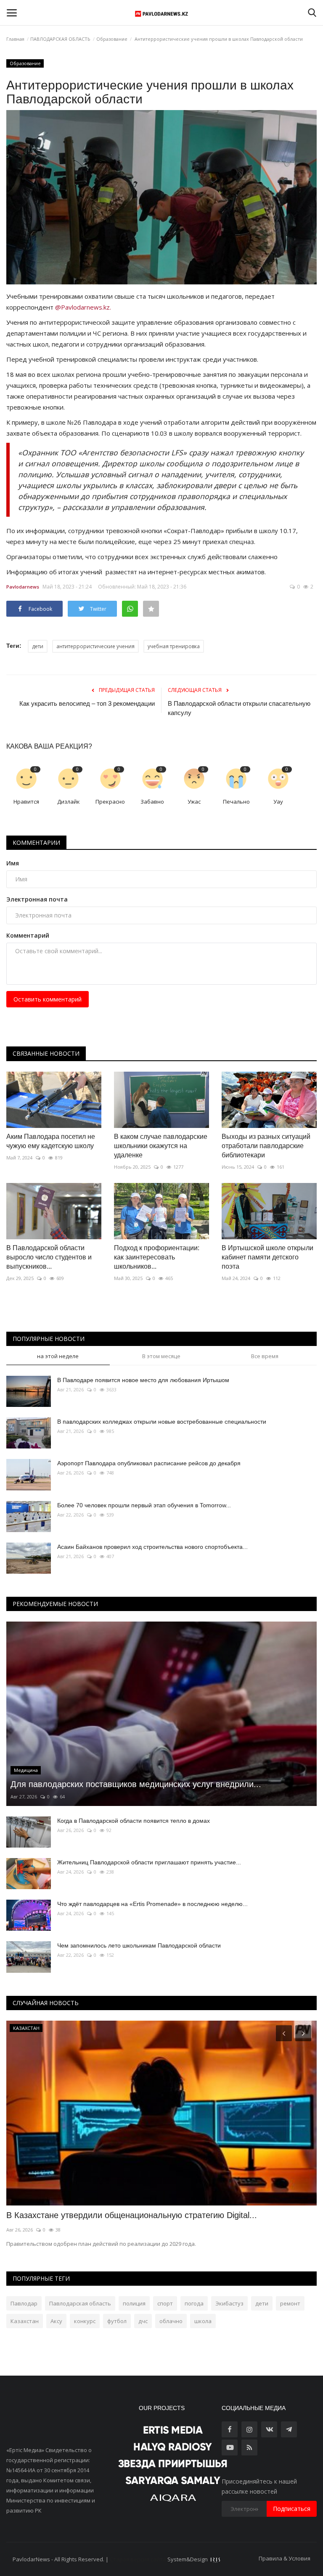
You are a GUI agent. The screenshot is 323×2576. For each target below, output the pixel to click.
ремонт (290, 2303)
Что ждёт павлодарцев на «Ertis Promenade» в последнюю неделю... (152, 1904)
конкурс (85, 2321)
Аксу (56, 2321)
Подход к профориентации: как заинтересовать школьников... (157, 1257)
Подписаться (292, 2509)
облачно (171, 2321)
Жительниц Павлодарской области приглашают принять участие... (149, 1862)
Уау (278, 802)
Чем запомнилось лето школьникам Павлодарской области (139, 1945)
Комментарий (28, 935)
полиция (134, 2303)
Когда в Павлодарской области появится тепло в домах (134, 1821)
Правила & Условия (285, 2558)
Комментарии (36, 842)
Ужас (194, 802)
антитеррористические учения (95, 646)
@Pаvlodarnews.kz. (83, 307)
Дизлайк (69, 802)
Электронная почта (37, 899)
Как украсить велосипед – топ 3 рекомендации (87, 703)
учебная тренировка (174, 646)
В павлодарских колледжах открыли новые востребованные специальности (162, 1422)
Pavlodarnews (23, 587)
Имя (13, 863)
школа (203, 2321)
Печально (236, 802)
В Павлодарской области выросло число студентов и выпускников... (49, 1257)
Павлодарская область (80, 2303)
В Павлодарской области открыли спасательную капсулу (239, 708)
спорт (165, 2303)
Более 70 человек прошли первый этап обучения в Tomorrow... (144, 1505)
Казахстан (25, 2321)
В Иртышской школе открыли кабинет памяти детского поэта (267, 1257)
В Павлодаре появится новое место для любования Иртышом (143, 1380)
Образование (112, 39)
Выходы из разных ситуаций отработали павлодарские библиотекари (266, 1146)
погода (194, 2303)
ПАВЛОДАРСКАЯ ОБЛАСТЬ (60, 39)
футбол (117, 2321)
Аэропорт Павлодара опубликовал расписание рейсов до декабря (149, 1463)
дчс (143, 2321)
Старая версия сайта (138, 2559)
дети (38, 646)
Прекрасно (110, 802)
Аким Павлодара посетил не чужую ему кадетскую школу (51, 1141)
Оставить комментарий (48, 999)
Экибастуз (229, 2303)
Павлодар (24, 2303)
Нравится (26, 802)
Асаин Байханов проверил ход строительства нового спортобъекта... (152, 1547)
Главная (15, 39)
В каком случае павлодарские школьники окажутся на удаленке (161, 1146)
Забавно (152, 802)
